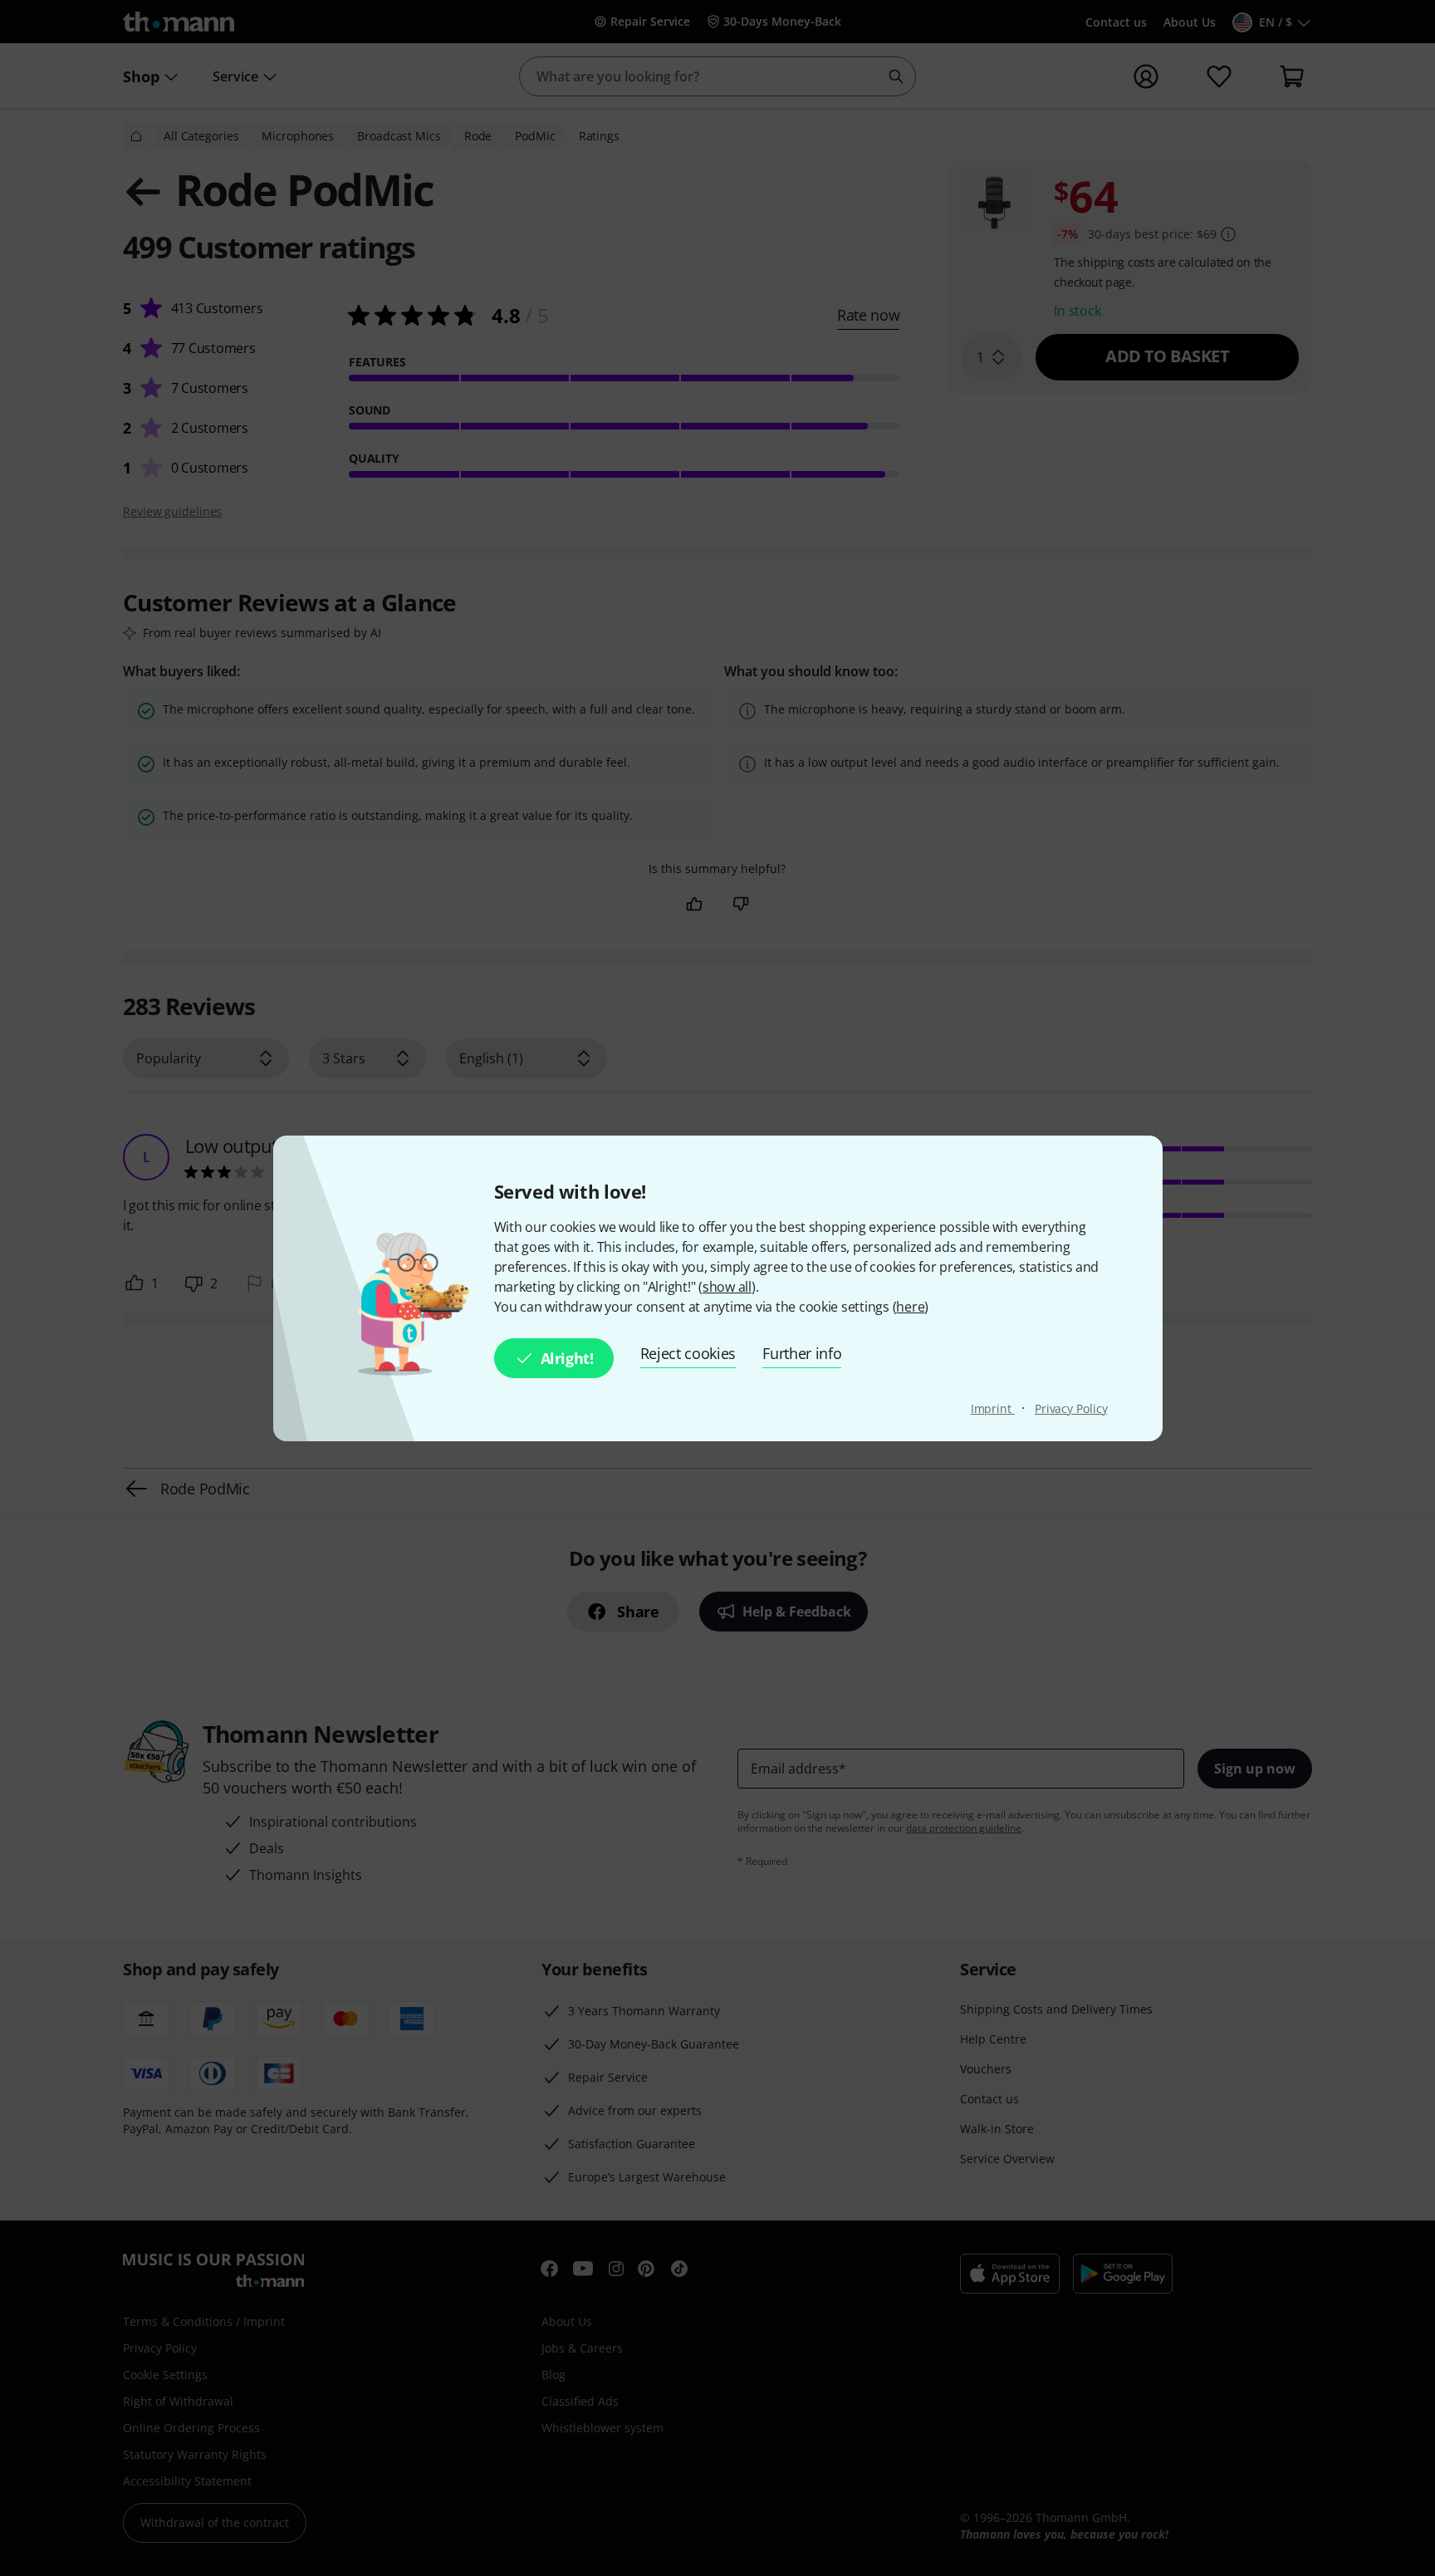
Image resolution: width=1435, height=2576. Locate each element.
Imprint (993, 1408)
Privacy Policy (1071, 1408)
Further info (802, 1353)
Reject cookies (688, 1353)
